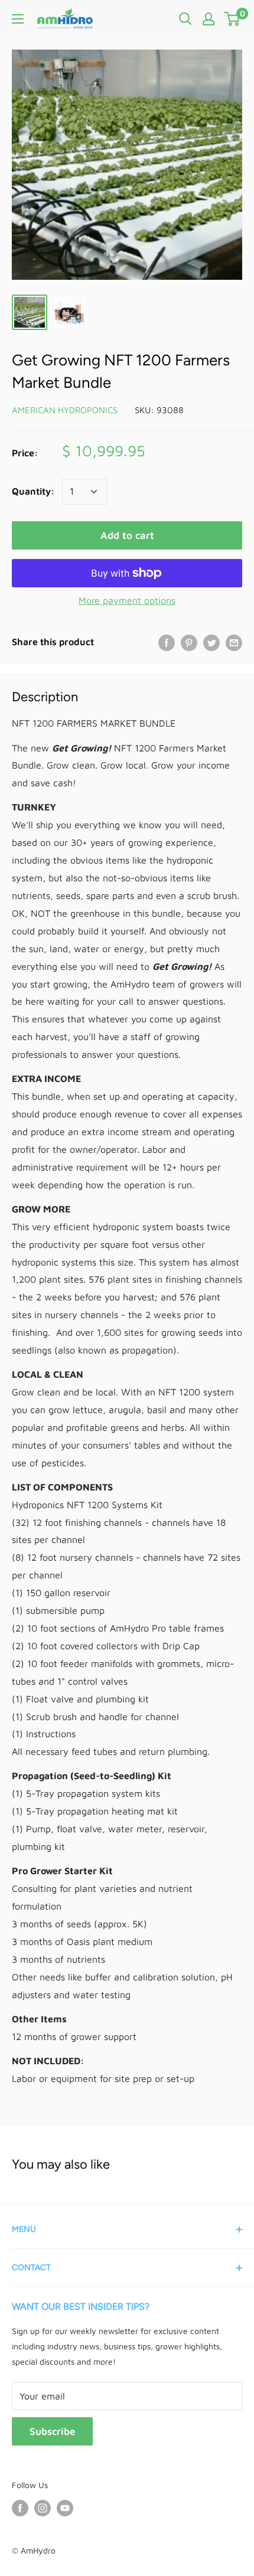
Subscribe (52, 2431)
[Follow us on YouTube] (65, 2508)
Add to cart (127, 535)
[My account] (209, 19)
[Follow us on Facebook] (20, 2508)
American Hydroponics (65, 410)
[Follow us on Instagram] (43, 2508)
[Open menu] (18, 19)
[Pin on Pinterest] (189, 642)
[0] (232, 19)
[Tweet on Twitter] (211, 642)
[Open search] (185, 19)
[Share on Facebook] (167, 642)
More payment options (127, 600)
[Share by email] (234, 642)
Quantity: (33, 491)
